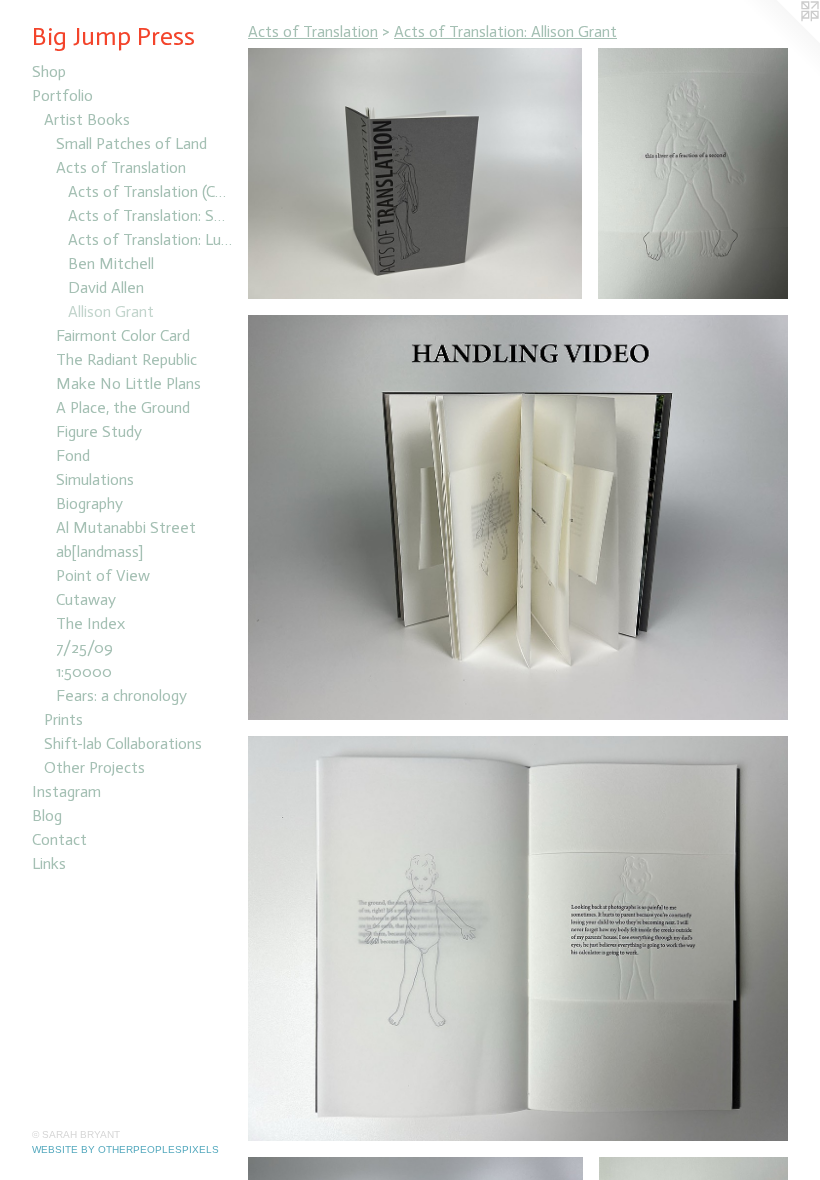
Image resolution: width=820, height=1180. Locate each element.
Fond (73, 455)
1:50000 (84, 671)
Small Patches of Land (131, 143)
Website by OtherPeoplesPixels (125, 1149)
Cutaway (86, 599)
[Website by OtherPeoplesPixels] (780, 40)
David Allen (106, 287)
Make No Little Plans (128, 383)
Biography (89, 503)
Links (49, 863)
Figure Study (99, 431)
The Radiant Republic (126, 359)
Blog (47, 815)
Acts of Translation (121, 167)
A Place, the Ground (123, 407)
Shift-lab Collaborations (123, 743)
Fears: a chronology (121, 695)
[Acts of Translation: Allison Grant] (415, 173)
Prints (63, 719)
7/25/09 (84, 647)
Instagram (66, 791)
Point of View (103, 575)
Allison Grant (111, 311)
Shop (49, 71)
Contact (59, 839)
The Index (90, 623)
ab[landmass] (99, 551)
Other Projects (94, 767)
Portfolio (62, 95)
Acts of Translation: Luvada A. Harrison (150, 239)
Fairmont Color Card (123, 335)
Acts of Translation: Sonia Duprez (150, 215)
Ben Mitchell (111, 263)
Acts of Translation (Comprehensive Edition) (150, 191)
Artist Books (87, 119)
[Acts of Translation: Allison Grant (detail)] (693, 173)
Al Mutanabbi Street (126, 527)
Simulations (95, 479)
